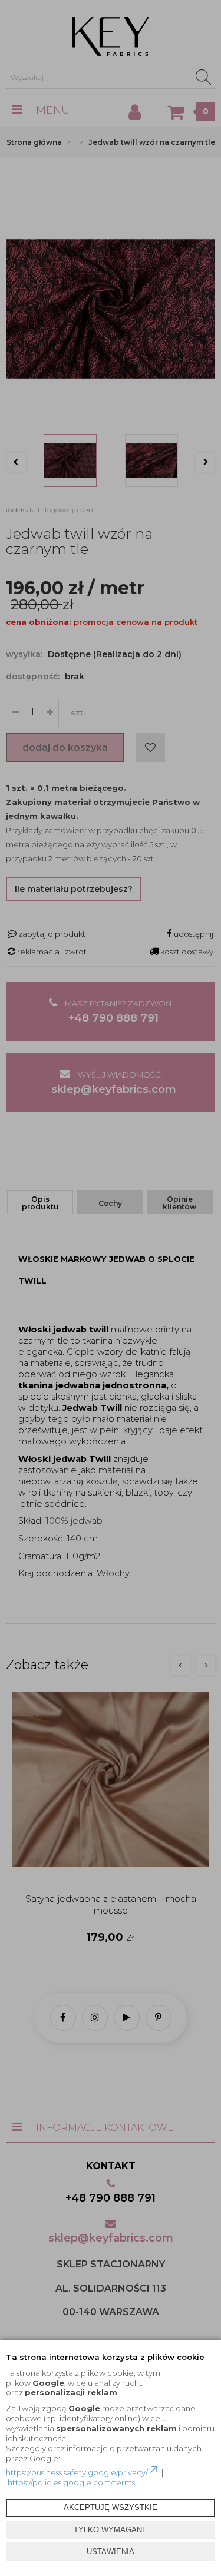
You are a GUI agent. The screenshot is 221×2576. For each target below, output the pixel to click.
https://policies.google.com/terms (71, 2482)
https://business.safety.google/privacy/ (77, 2472)
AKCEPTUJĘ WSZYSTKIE (111, 2507)
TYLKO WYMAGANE (111, 2530)
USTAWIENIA (111, 2552)
